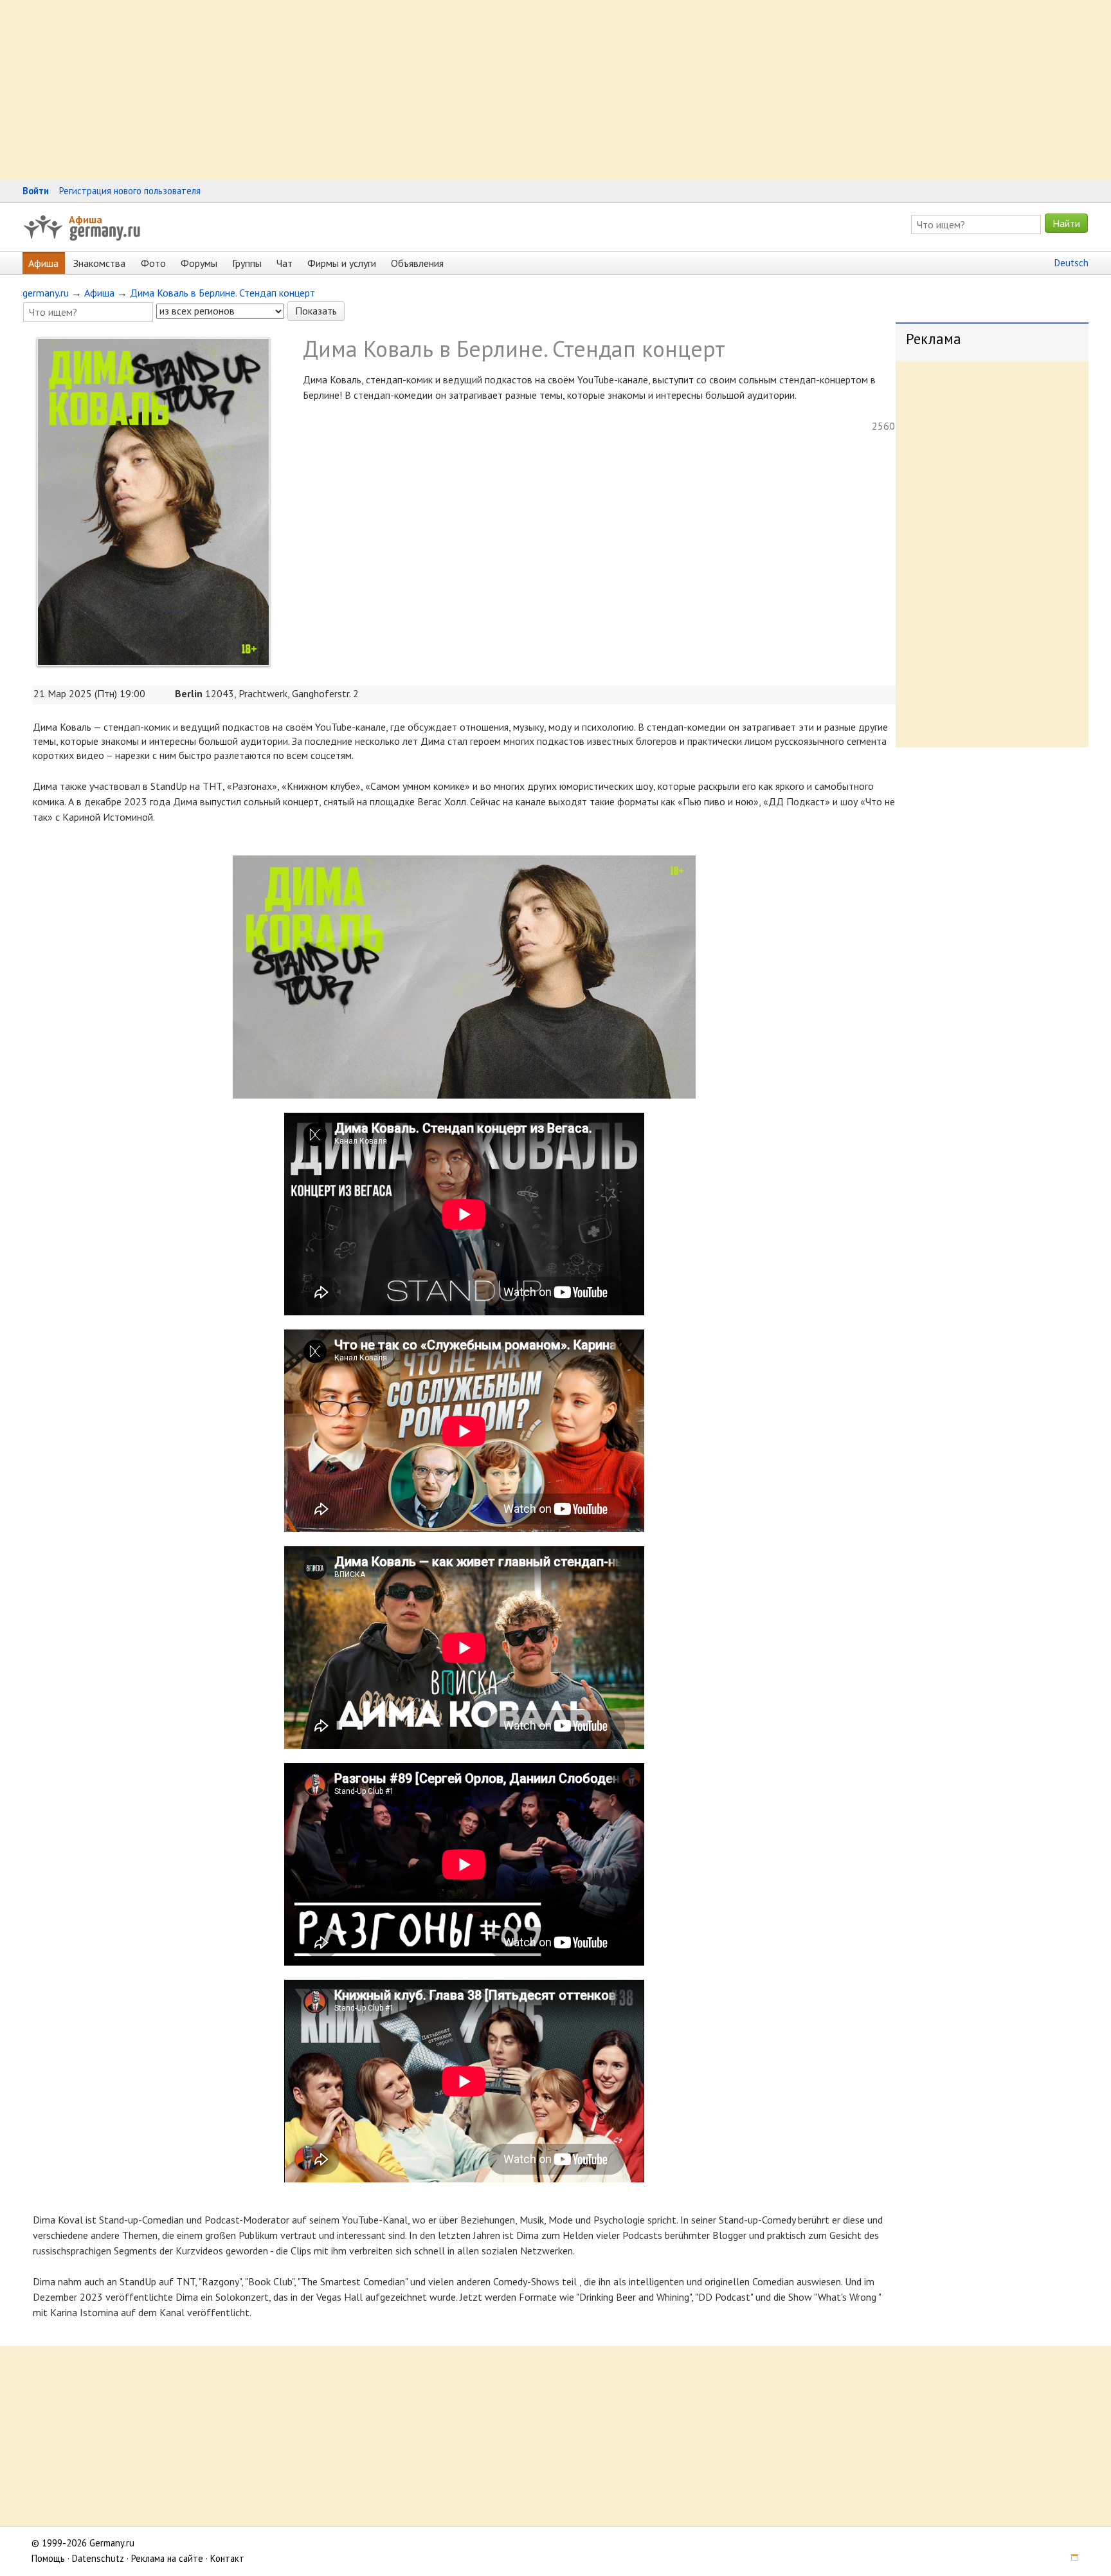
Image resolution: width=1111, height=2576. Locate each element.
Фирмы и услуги (342, 263)
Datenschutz (98, 2558)
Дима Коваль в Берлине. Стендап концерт (222, 293)
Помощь (48, 2558)
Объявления (417, 263)
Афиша (86, 219)
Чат (285, 263)
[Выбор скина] (1070, 2558)
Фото (153, 263)
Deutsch (1071, 263)
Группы (247, 263)
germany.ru (46, 293)
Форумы (199, 263)
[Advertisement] (386, 90)
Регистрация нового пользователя (130, 191)
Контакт (227, 2558)
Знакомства (99, 263)
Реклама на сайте (167, 2558)
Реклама (934, 339)
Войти (36, 191)
